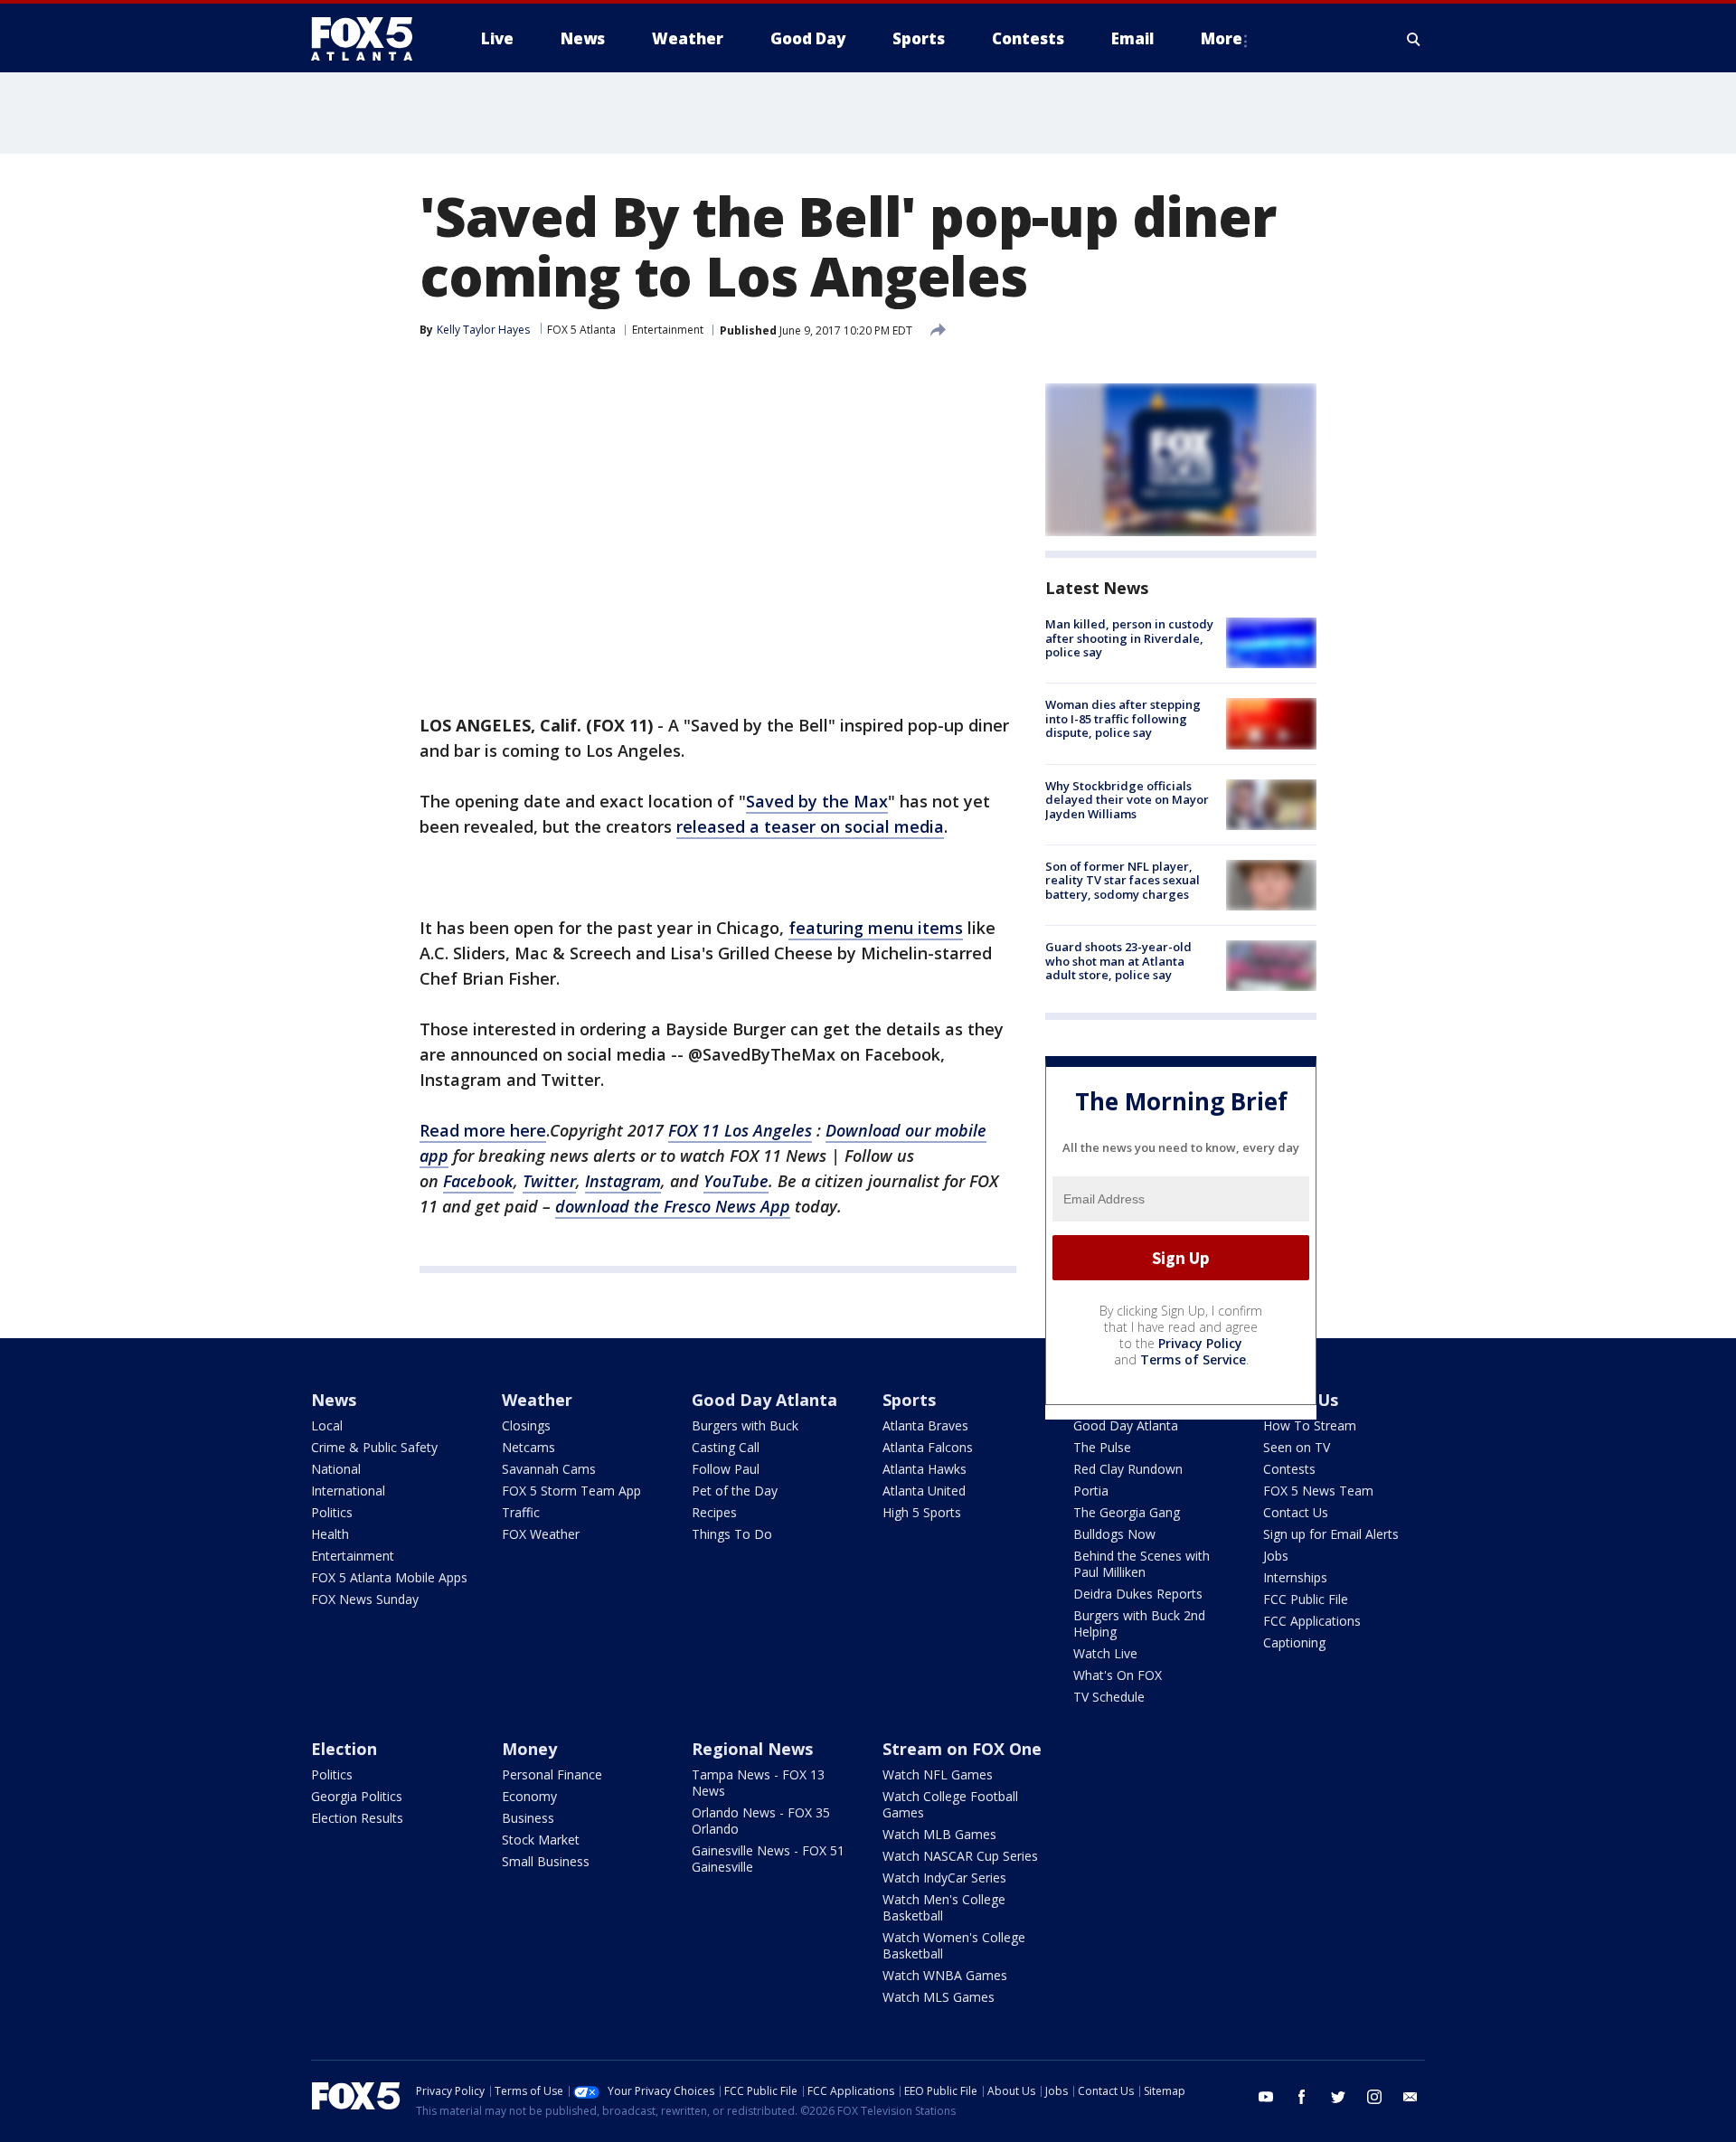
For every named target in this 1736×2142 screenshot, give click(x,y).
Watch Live (1105, 1653)
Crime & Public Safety (374, 1447)
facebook (1302, 2097)
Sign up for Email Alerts (1331, 1534)
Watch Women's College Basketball (954, 1945)
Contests (1289, 1469)
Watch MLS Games (939, 1997)
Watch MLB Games (939, 1834)
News (334, 1400)
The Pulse (1102, 1447)
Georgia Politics (357, 1796)
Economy (529, 1796)
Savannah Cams (549, 1469)
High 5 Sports (922, 1512)
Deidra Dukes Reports (1138, 1594)
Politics (332, 1512)
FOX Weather (541, 1534)
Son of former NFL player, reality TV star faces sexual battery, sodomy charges (1123, 880)
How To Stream (1310, 1425)
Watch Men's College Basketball (944, 1907)
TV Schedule (1109, 1697)
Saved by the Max (817, 801)
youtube (1266, 2097)
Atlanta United (924, 1491)
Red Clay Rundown (1128, 1469)
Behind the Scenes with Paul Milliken (1142, 1564)
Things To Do (732, 1534)
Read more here (483, 1130)
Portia (1091, 1491)
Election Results (357, 1818)
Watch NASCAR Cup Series (960, 1856)
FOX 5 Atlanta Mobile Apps (389, 1577)
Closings (526, 1425)
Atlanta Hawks (925, 1469)
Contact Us (1296, 1512)
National (336, 1469)
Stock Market (541, 1840)
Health (330, 1534)
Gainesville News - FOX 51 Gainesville (768, 1859)
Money (529, 1749)
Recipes (714, 1512)
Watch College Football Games (950, 1804)
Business (528, 1818)
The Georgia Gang (1127, 1512)
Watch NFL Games (938, 1774)
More (1222, 38)
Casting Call (726, 1447)
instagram (1374, 2097)
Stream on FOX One (962, 1749)
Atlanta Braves (925, 1425)
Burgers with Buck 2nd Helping (1139, 1623)
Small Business (546, 1861)
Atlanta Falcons (928, 1447)
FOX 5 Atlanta (581, 330)
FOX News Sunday (365, 1599)
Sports (909, 1400)
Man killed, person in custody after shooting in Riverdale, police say (1129, 638)
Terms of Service (1193, 1359)
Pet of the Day (735, 1491)
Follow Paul (726, 1469)
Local (327, 1425)
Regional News (752, 1749)
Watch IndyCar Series (944, 1878)
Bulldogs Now (1114, 1534)
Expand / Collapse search (1414, 39)
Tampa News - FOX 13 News (758, 1783)
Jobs (1276, 1556)
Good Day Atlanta (764, 1400)
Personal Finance (552, 1774)
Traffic (521, 1512)
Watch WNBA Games (945, 1975)
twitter (1338, 2097)
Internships (1295, 1577)
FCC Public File (1306, 1599)
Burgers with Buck (745, 1425)
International (348, 1491)
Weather (537, 1400)
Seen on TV (1297, 1447)
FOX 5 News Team (1318, 1491)
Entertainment (668, 330)
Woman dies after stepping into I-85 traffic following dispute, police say (1123, 718)
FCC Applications (1312, 1621)
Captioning (1294, 1642)
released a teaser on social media (810, 826)
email (1410, 2097)
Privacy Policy (1200, 1343)
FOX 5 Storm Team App (571, 1491)
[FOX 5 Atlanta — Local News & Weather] (371, 39)
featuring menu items (876, 928)
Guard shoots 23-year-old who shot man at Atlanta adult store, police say (1118, 961)
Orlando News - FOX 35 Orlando (761, 1821)
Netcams (528, 1447)
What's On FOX (1118, 1675)
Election (344, 1749)
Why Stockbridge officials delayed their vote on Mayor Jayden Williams (1127, 800)
